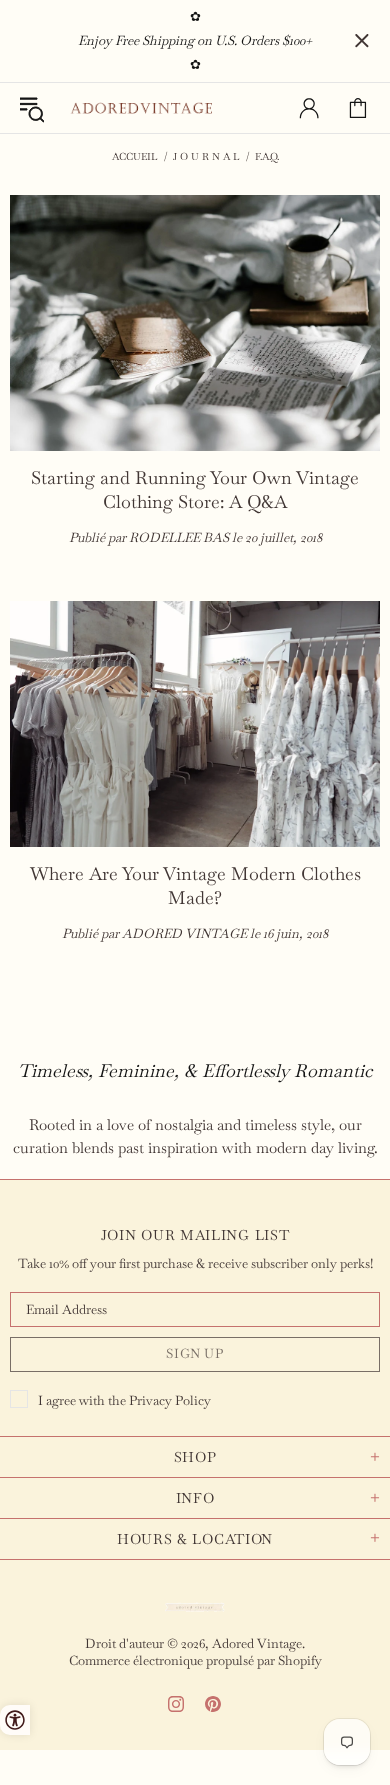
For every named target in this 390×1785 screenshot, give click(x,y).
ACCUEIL (135, 156)
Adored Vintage (141, 108)
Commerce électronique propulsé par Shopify (195, 1660)
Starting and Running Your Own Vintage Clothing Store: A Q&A (195, 489)
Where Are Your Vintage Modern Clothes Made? (195, 885)
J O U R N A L (206, 156)
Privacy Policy (170, 1400)
